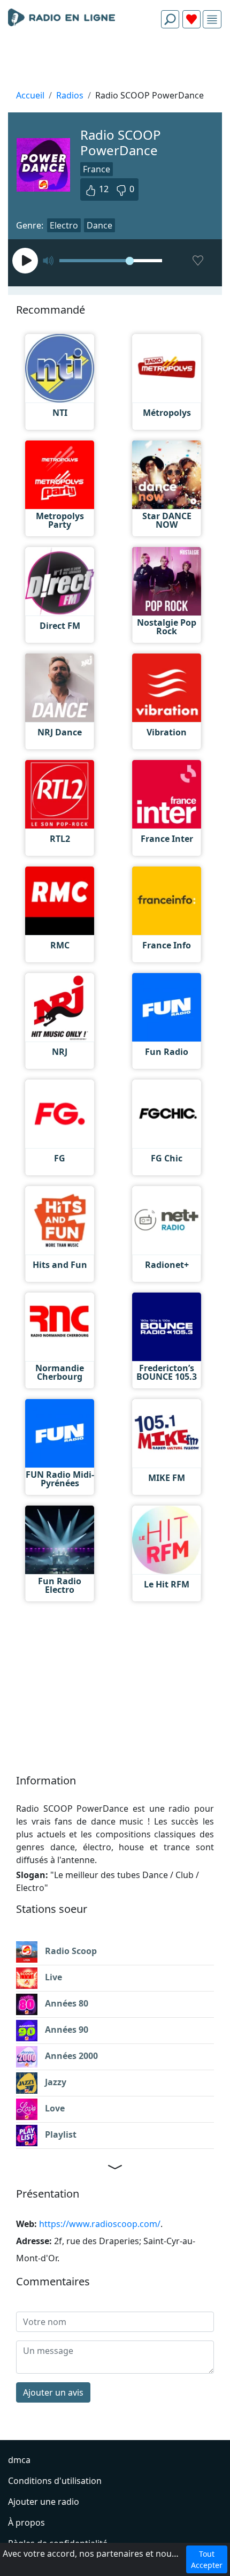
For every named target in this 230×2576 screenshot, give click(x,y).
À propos (26, 2522)
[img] (212, 20)
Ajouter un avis (53, 2392)
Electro (64, 225)
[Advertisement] (115, 62)
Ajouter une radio (44, 2502)
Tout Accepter (207, 2559)
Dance (99, 225)
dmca (19, 2460)
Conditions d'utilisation (55, 2481)
